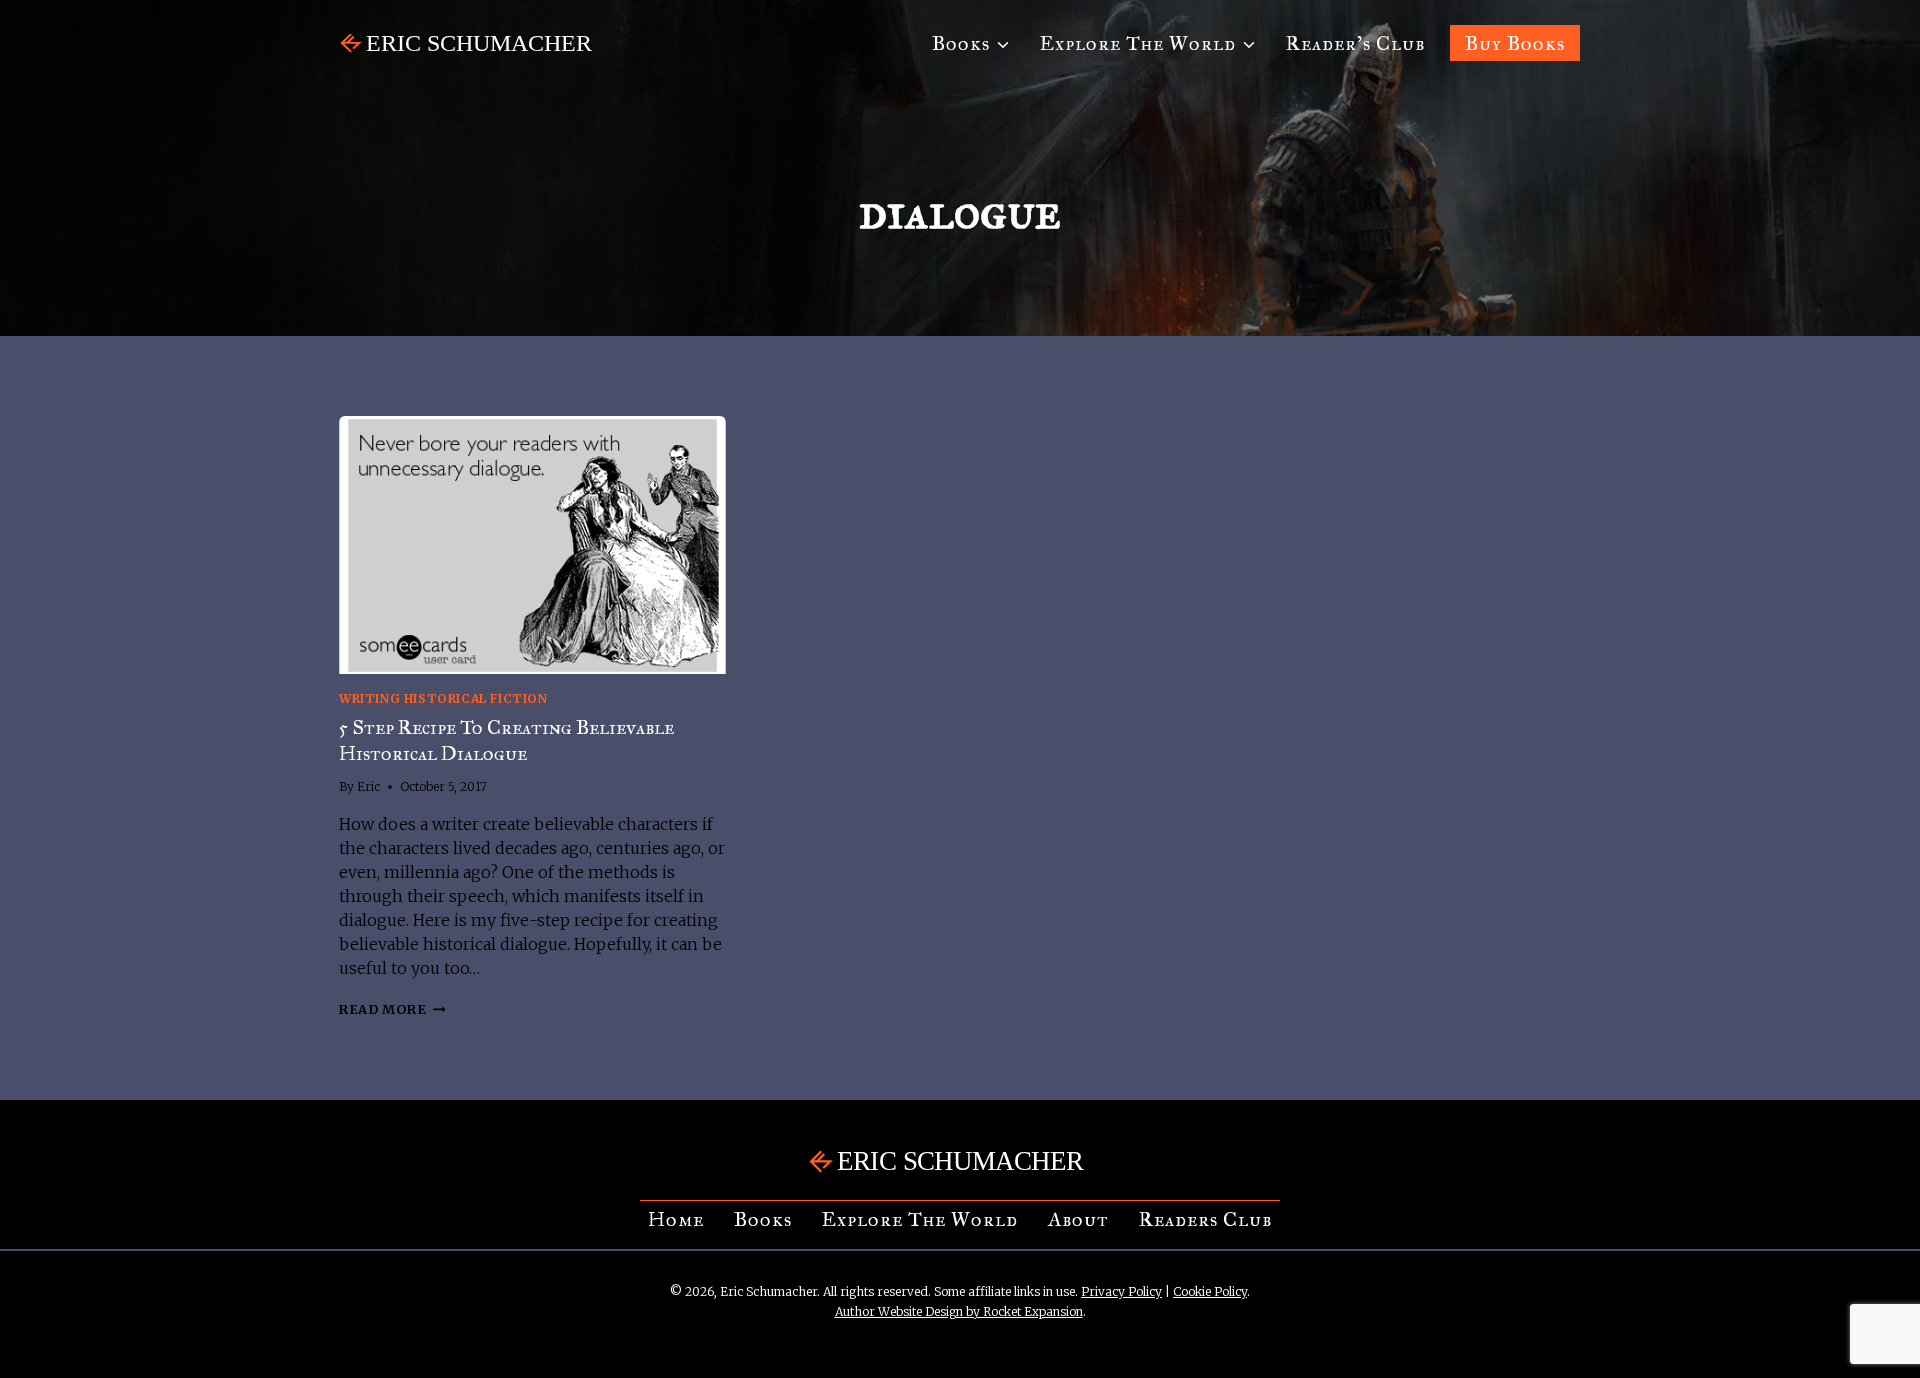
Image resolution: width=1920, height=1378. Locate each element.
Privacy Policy (1121, 1291)
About (1078, 1219)
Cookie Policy (1210, 1291)
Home (676, 1219)
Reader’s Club (1355, 43)
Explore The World (920, 1219)
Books (763, 1219)
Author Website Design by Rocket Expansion (959, 1311)
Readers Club (1205, 1219)
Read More (392, 1009)
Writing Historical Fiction (443, 698)
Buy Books (1515, 43)
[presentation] (532, 545)
